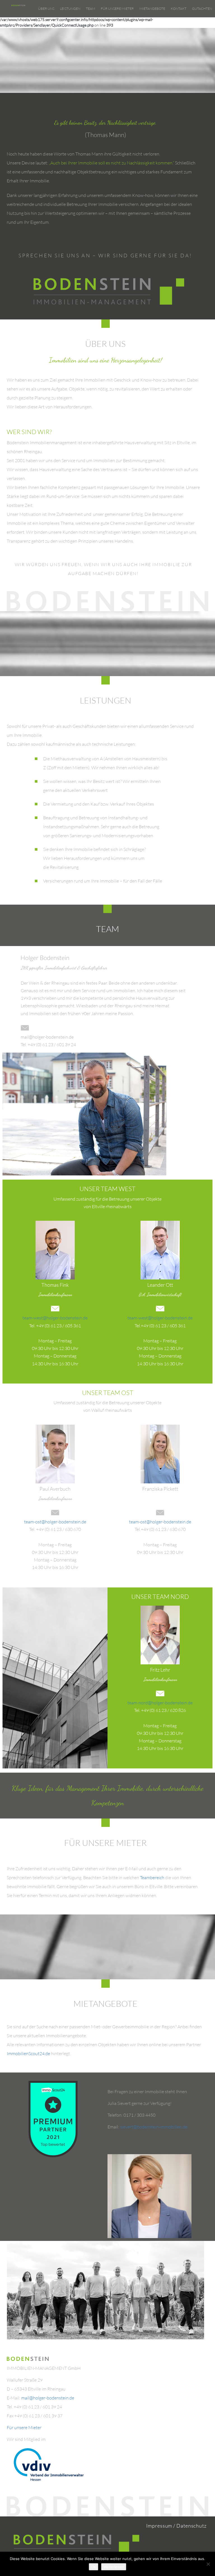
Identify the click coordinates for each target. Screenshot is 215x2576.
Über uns (46, 9)
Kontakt (179, 9)
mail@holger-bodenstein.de (48, 2398)
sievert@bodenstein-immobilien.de (154, 2127)
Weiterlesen (114, 2567)
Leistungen (70, 9)
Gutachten (202, 9)
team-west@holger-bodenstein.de (55, 1318)
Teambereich (152, 1878)
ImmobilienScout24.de (28, 2053)
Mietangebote (152, 9)
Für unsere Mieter (117, 9)
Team (91, 9)
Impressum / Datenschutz (176, 2526)
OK (94, 2567)
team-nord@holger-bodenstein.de (160, 1703)
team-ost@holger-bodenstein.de (55, 1522)
